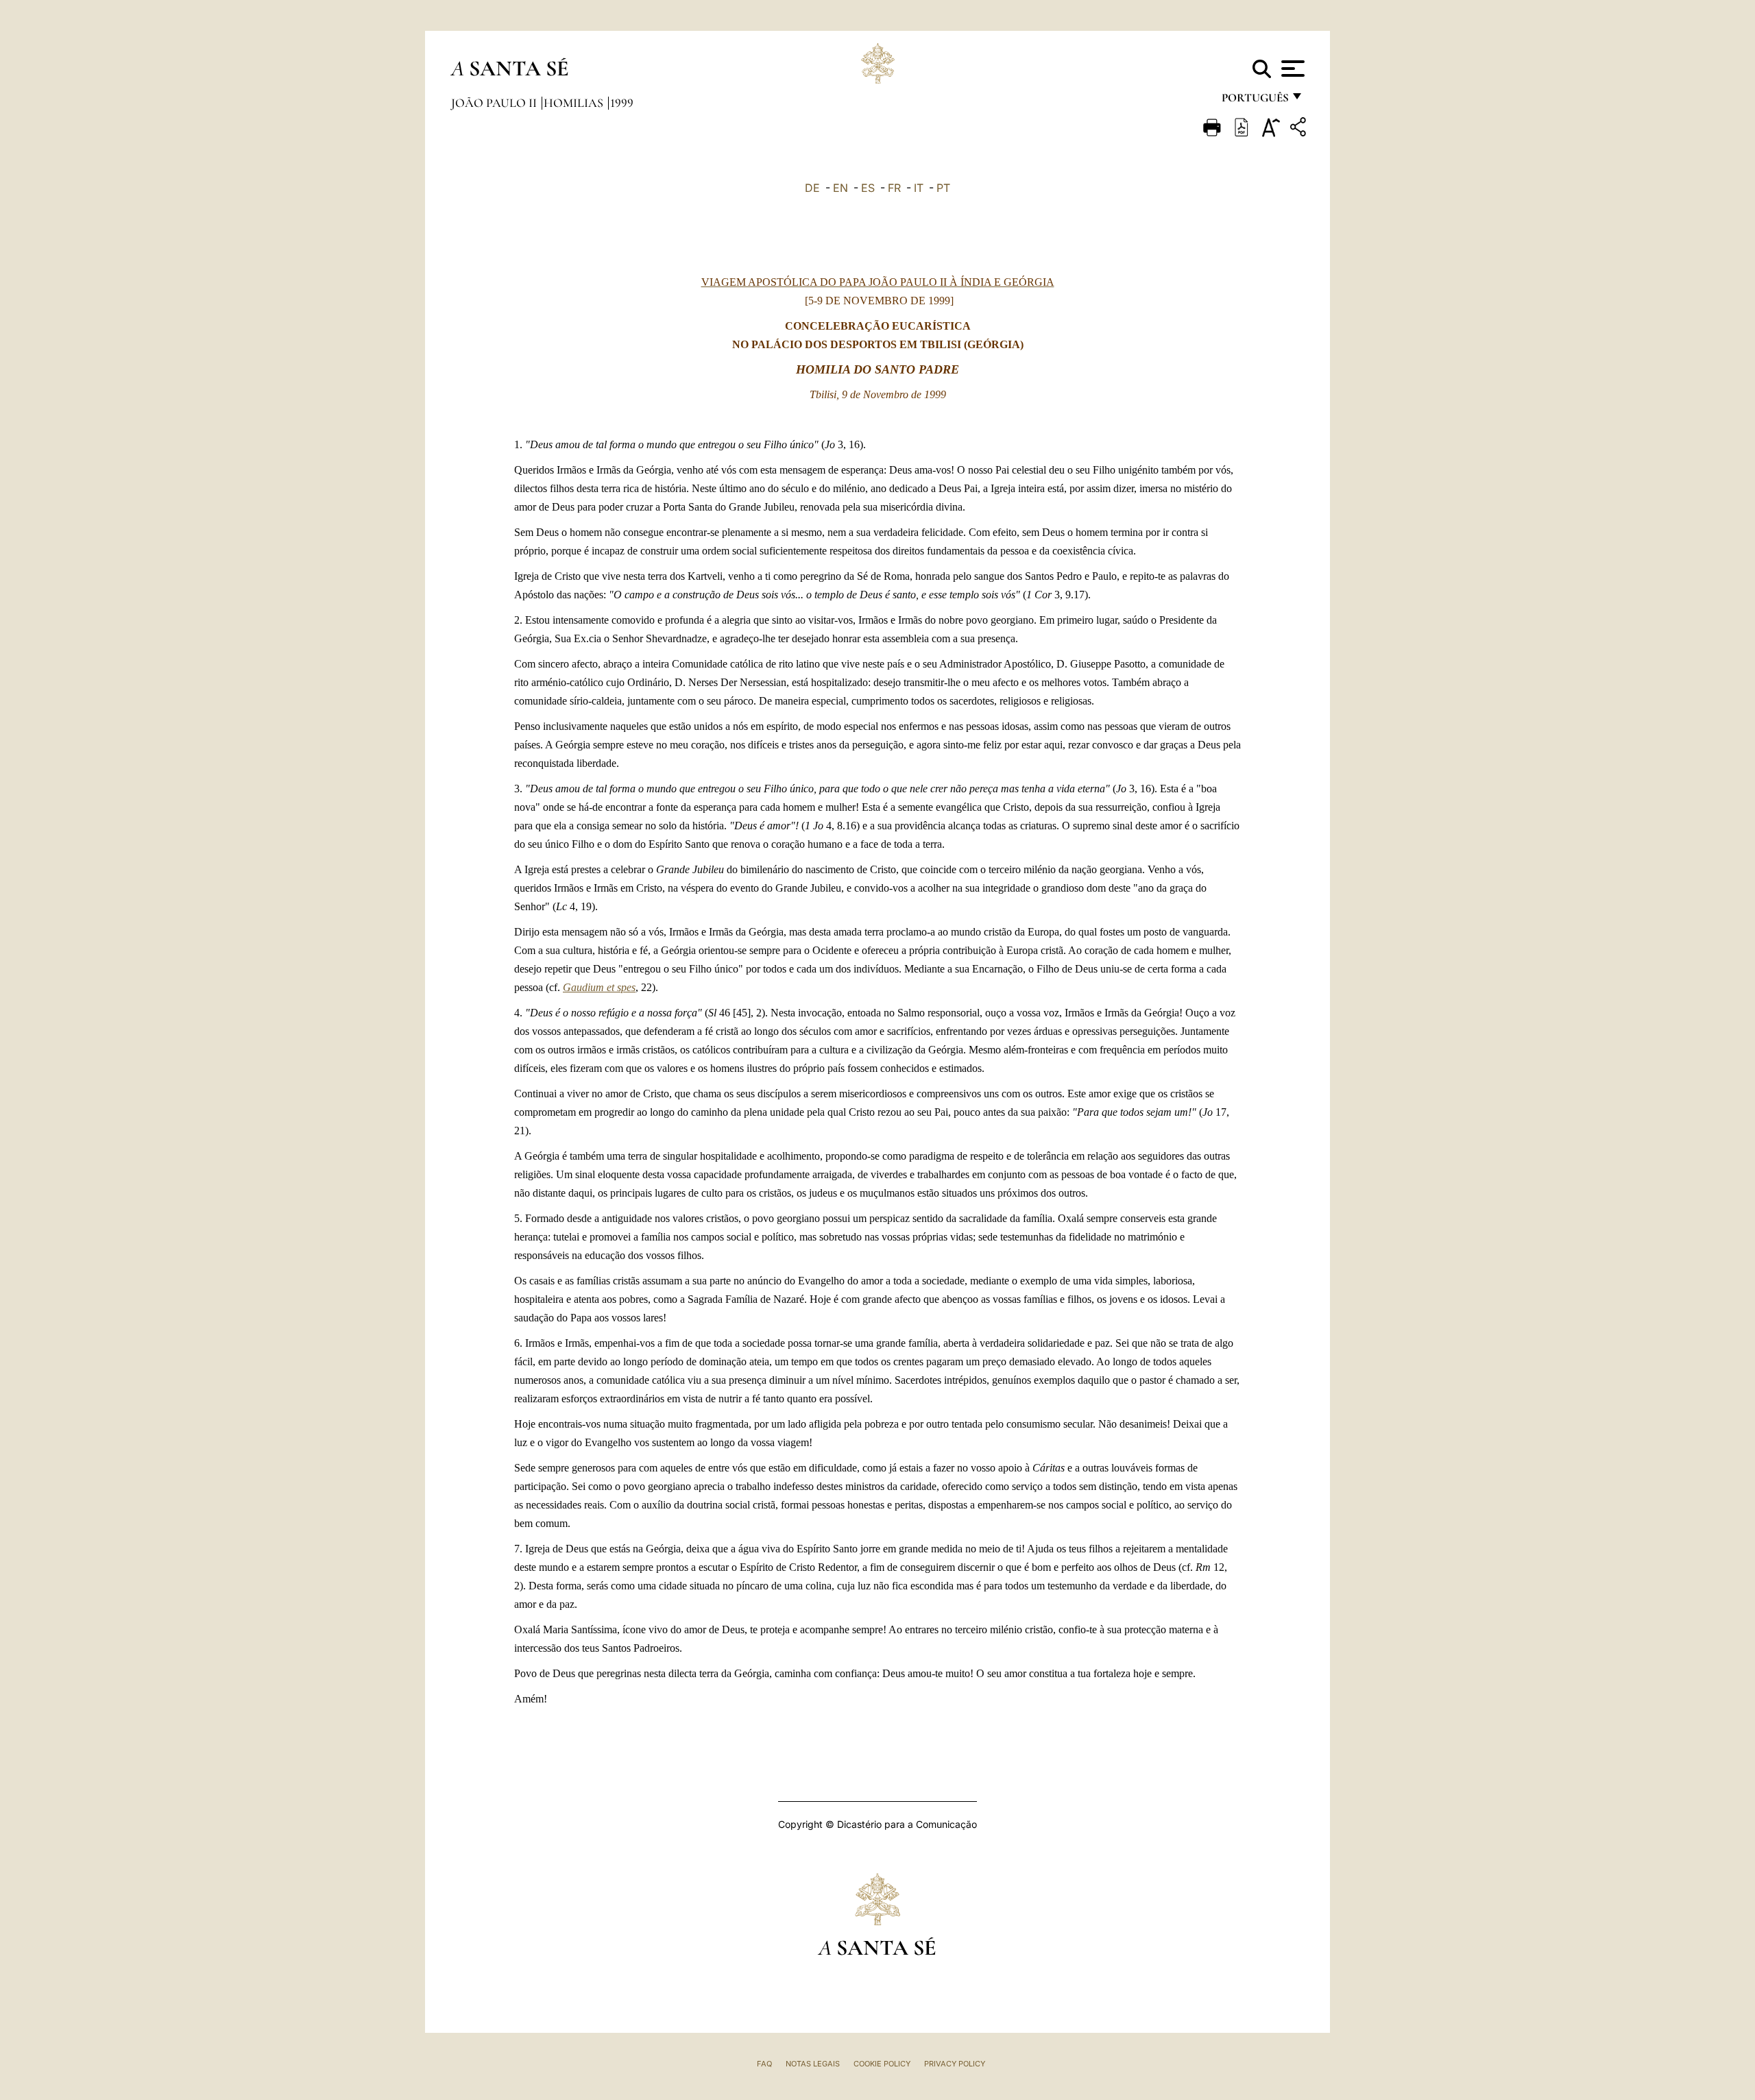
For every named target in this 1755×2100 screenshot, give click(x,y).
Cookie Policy (882, 2064)
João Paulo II (495, 103)
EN (840, 188)
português (1255, 101)
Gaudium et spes (599, 987)
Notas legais (813, 2064)
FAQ (764, 2064)
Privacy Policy (955, 2064)
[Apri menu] (1291, 69)
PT (943, 188)
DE (812, 188)
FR (894, 188)
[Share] (1300, 129)
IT (919, 188)
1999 (622, 103)
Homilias (575, 103)
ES (868, 188)
